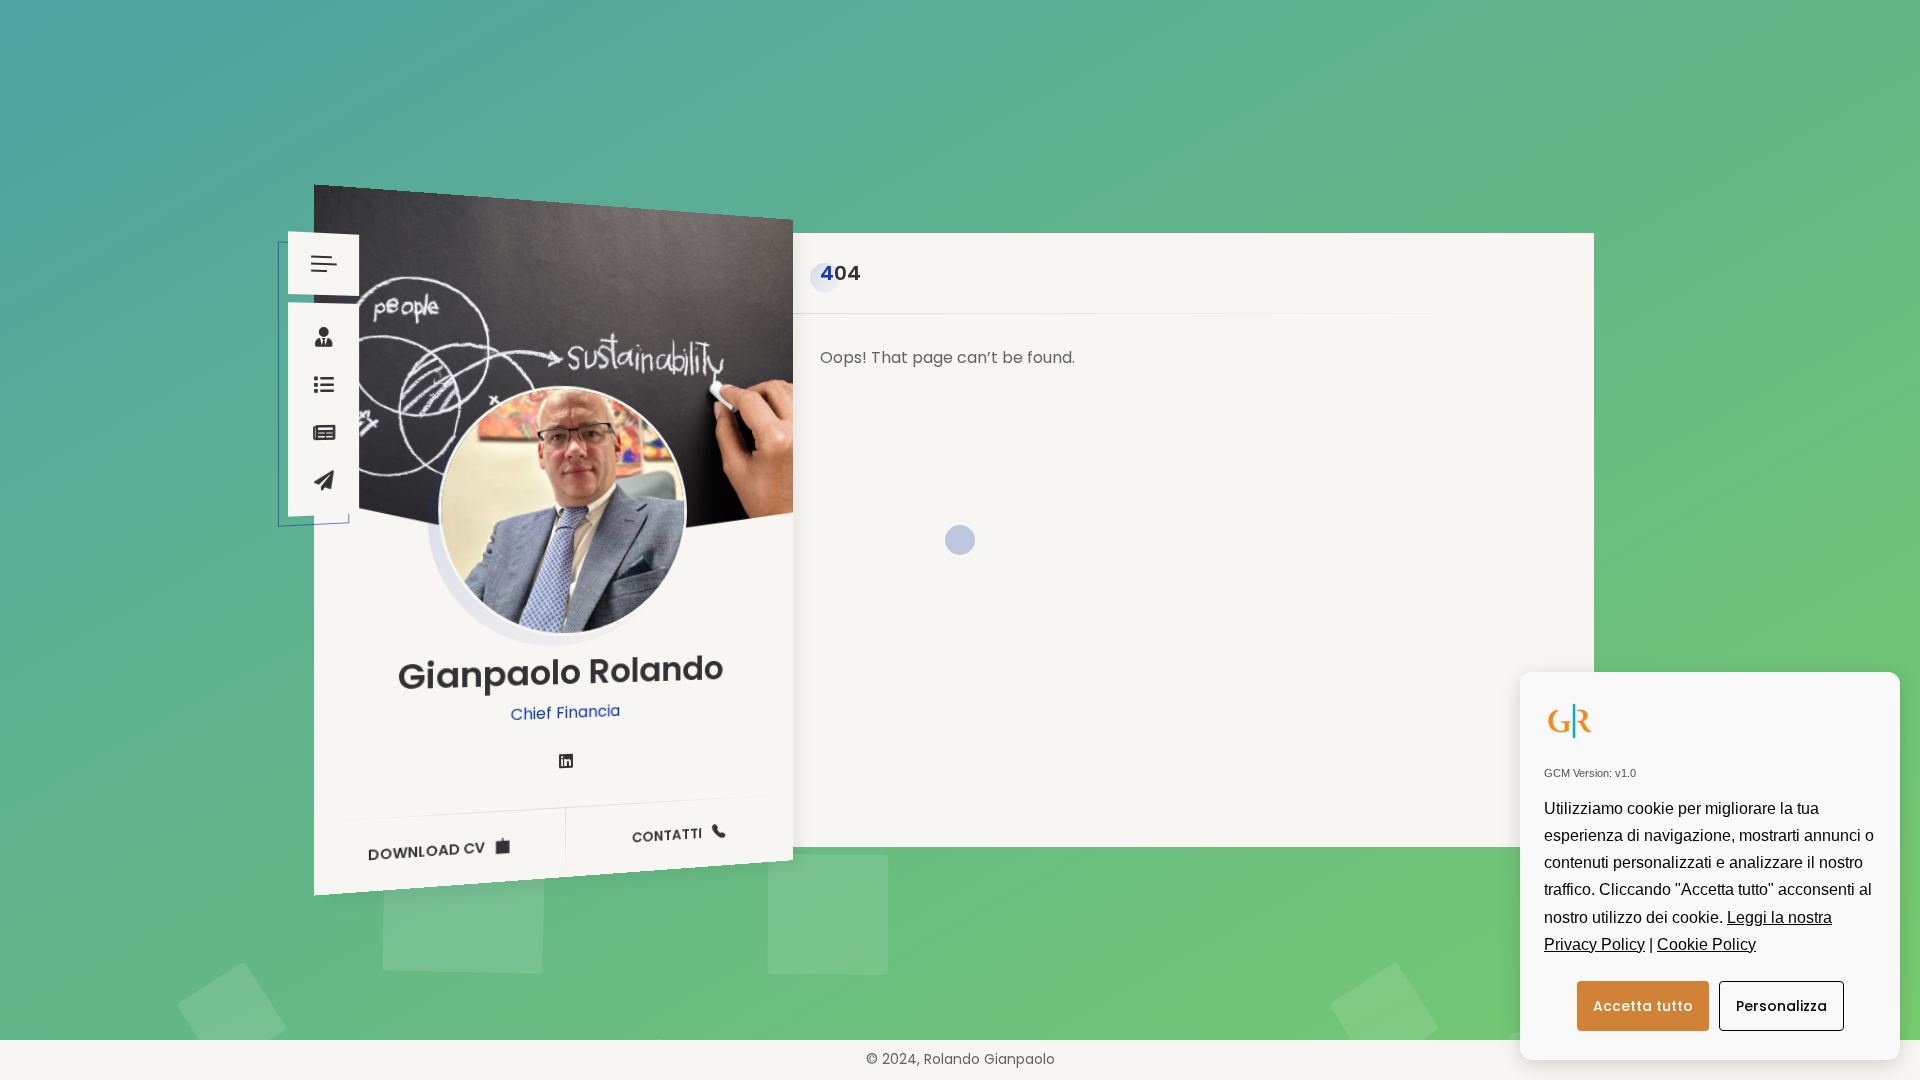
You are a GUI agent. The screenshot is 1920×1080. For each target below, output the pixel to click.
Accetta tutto (1643, 1006)
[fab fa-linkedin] (566, 762)
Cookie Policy (1706, 944)
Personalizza (1781, 1006)
